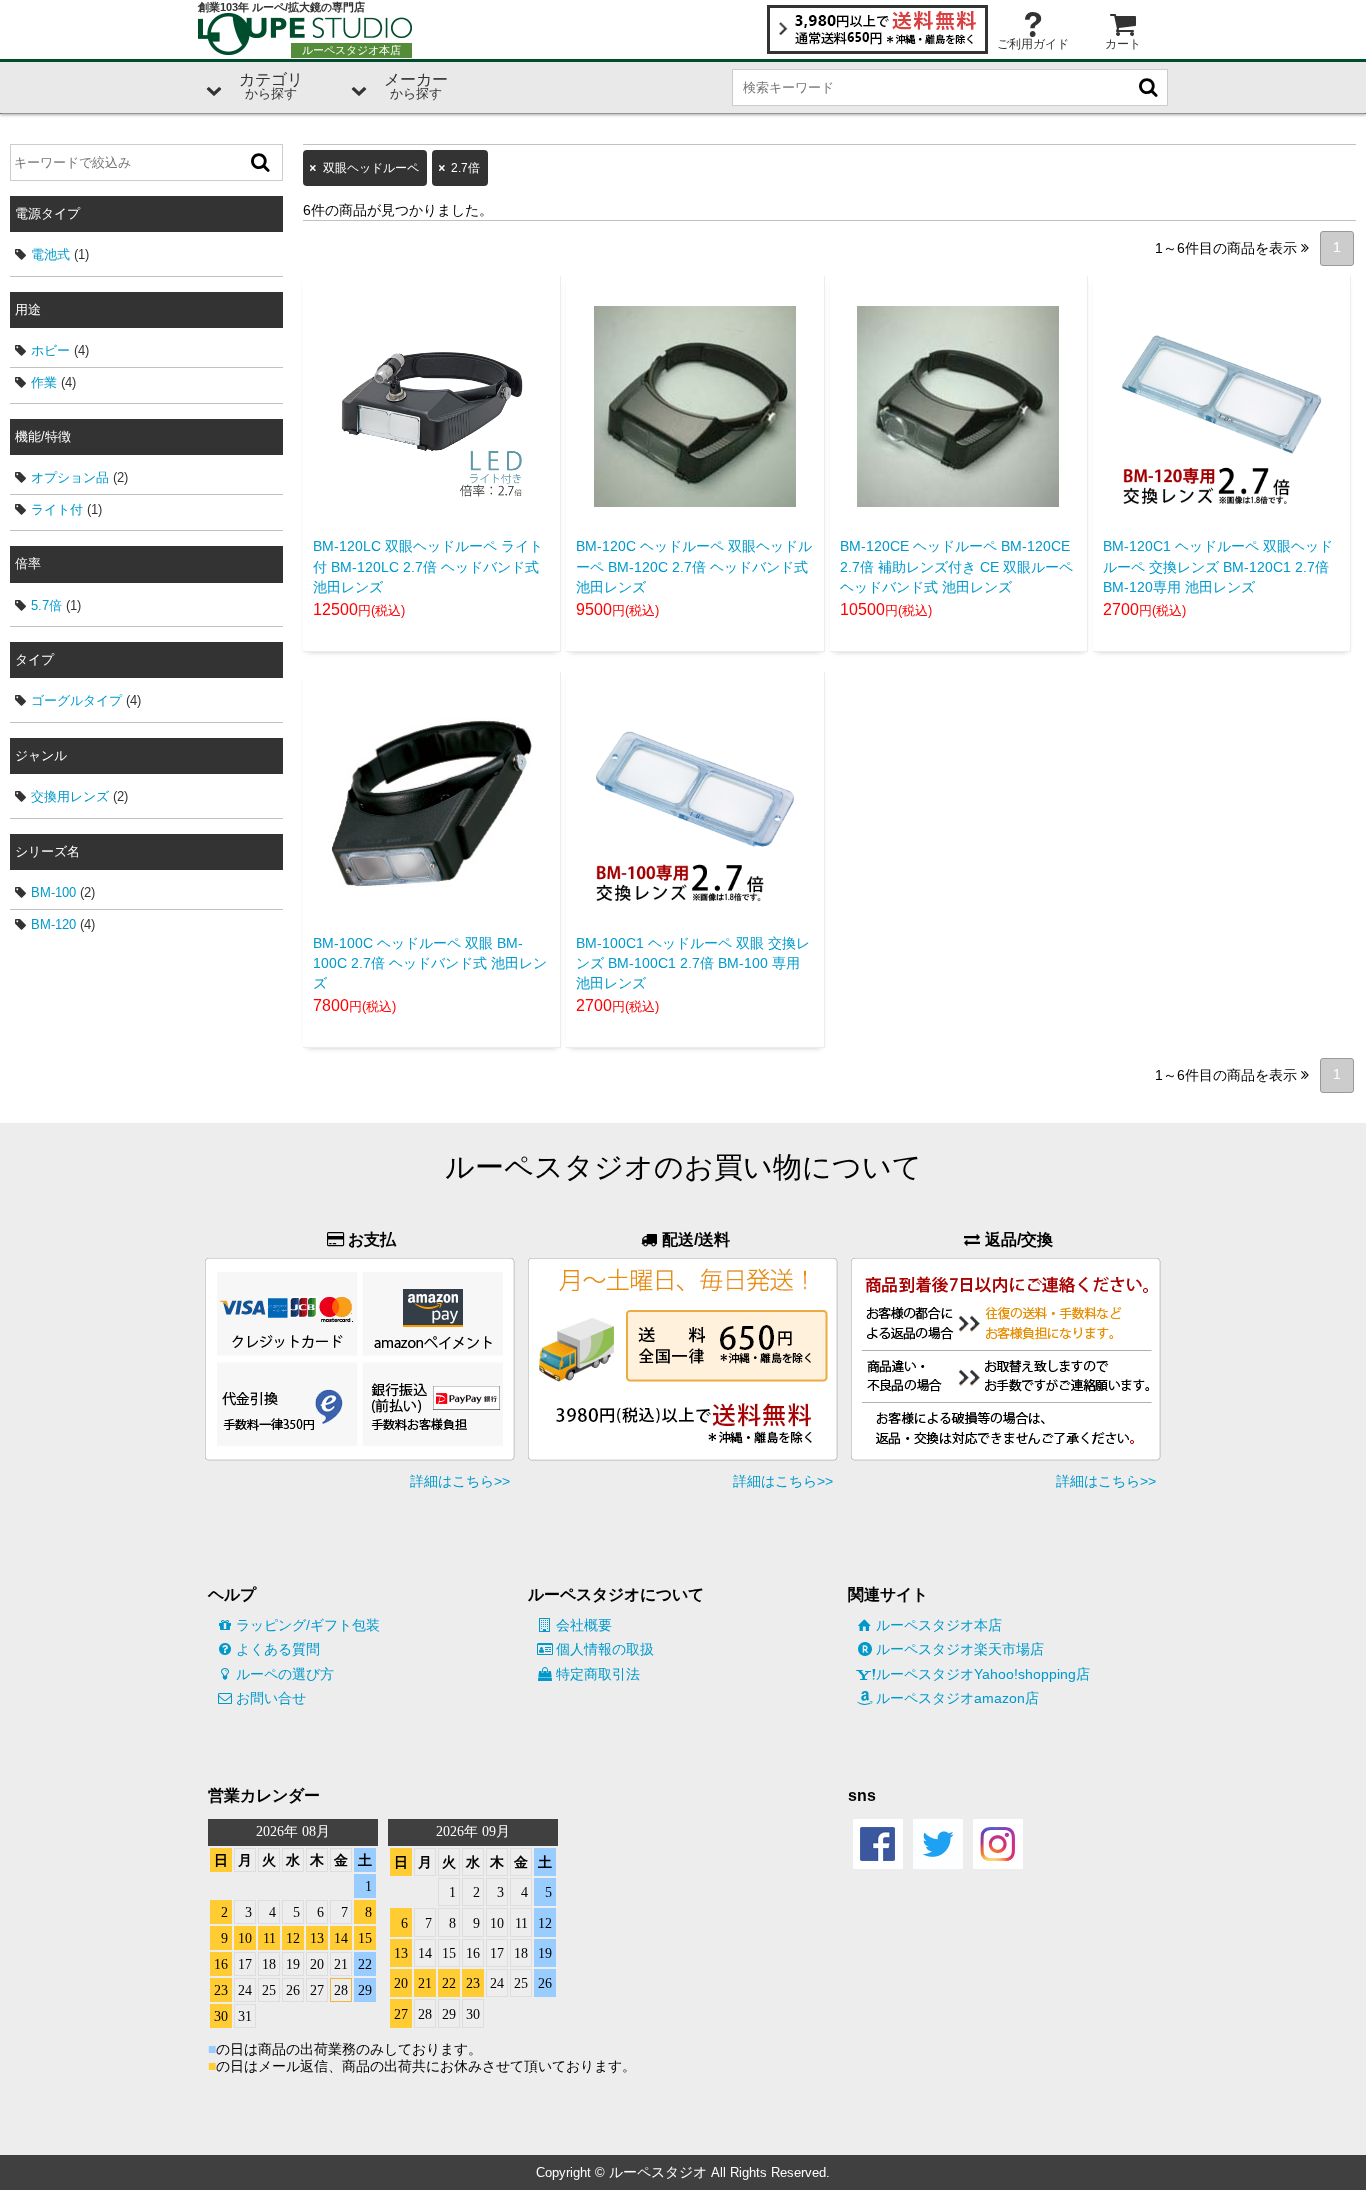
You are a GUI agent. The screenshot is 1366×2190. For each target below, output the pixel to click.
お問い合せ (271, 1698)
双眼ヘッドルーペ (371, 168)
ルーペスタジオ (658, 2172)
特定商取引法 (598, 1674)
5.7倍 (46, 605)
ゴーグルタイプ (76, 700)
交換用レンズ (70, 796)
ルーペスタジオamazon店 (957, 1698)
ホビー (50, 350)
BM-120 (53, 924)
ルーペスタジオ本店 (939, 1625)
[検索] (260, 162)
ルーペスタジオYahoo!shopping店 (983, 1674)
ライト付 (57, 509)
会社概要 (584, 1625)
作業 (44, 382)
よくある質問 (278, 1649)
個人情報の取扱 (605, 1649)
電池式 (50, 254)
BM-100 (53, 892)
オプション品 (70, 477)
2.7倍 (465, 168)
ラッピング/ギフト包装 (308, 1625)
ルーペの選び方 (285, 1674)
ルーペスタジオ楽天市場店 (960, 1649)
